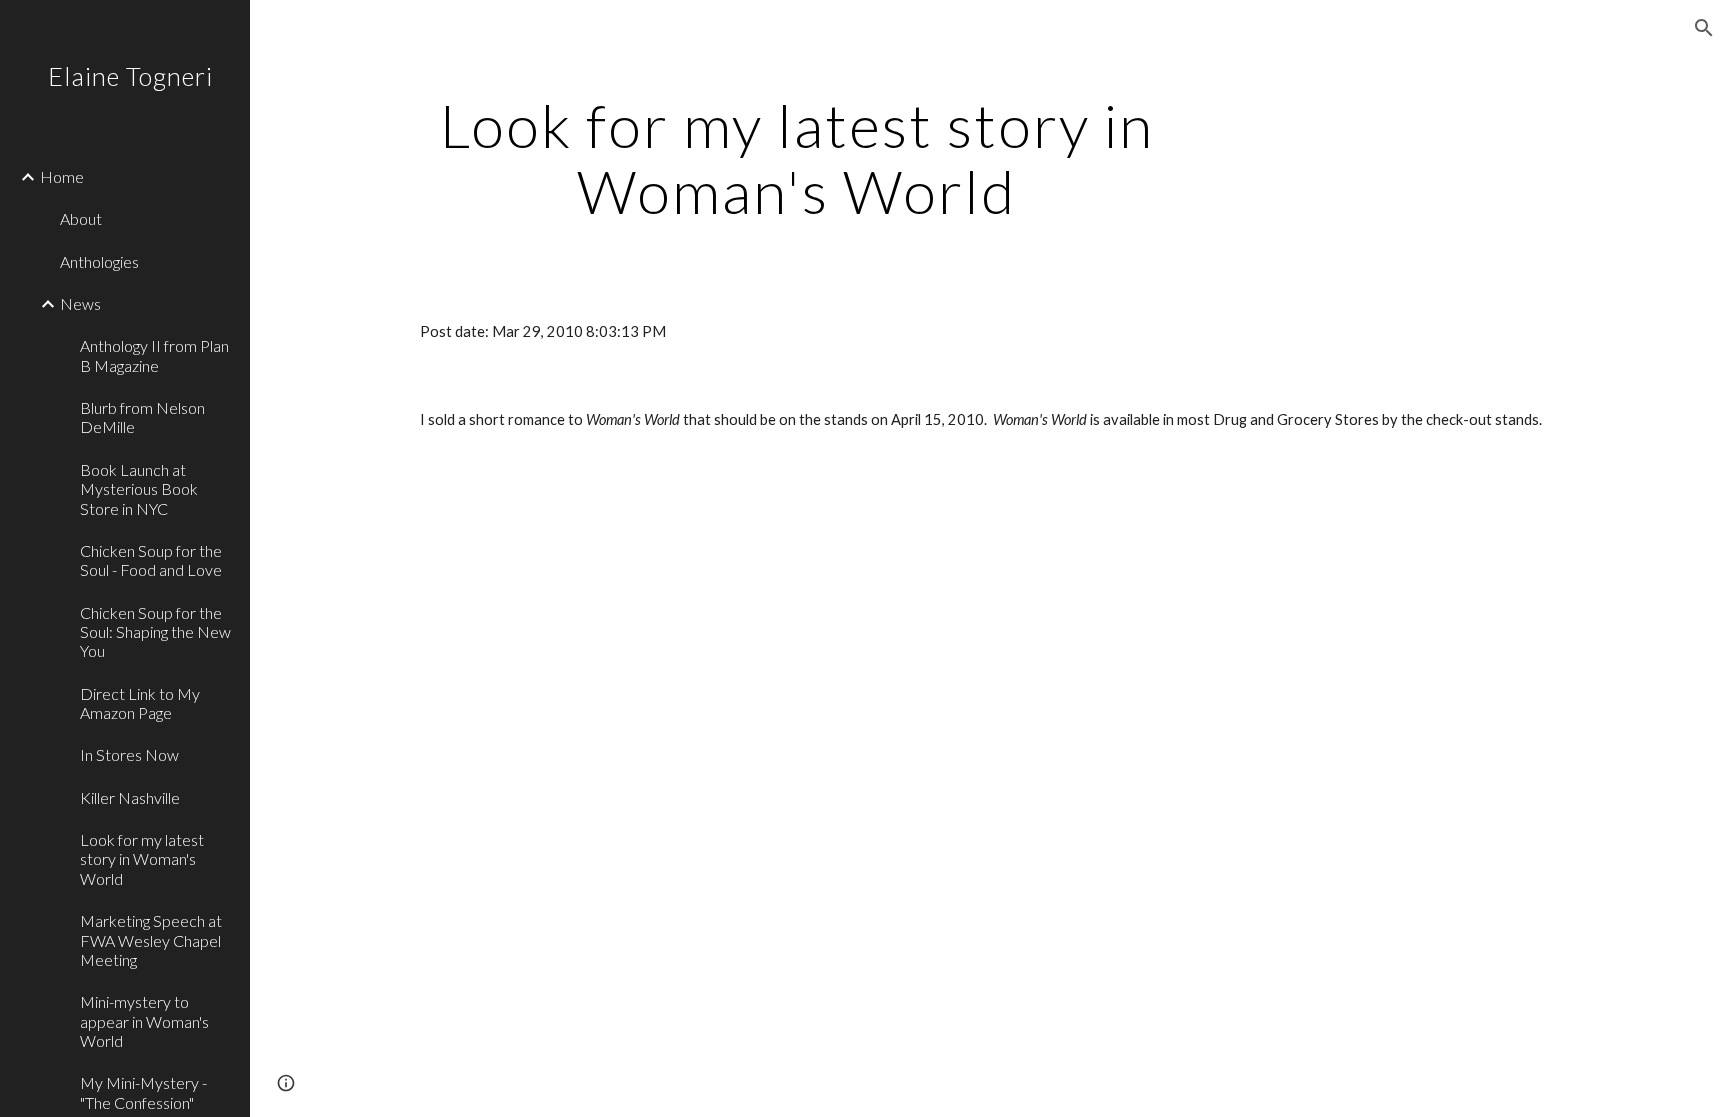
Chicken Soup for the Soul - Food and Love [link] (151, 560)
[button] (1704, 28)
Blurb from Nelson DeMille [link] (142, 417)
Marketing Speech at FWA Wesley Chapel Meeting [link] (151, 940)
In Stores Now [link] (129, 754)
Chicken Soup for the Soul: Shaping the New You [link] (155, 632)
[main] (797, 158)
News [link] (80, 303)
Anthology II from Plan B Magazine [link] (154, 355)
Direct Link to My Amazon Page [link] (140, 703)
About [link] (81, 218)
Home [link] (62, 176)
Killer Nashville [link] (130, 797)
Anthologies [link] (99, 261)
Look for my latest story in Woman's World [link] (142, 859)
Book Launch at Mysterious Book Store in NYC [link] (139, 489)
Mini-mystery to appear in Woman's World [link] (144, 1021)
